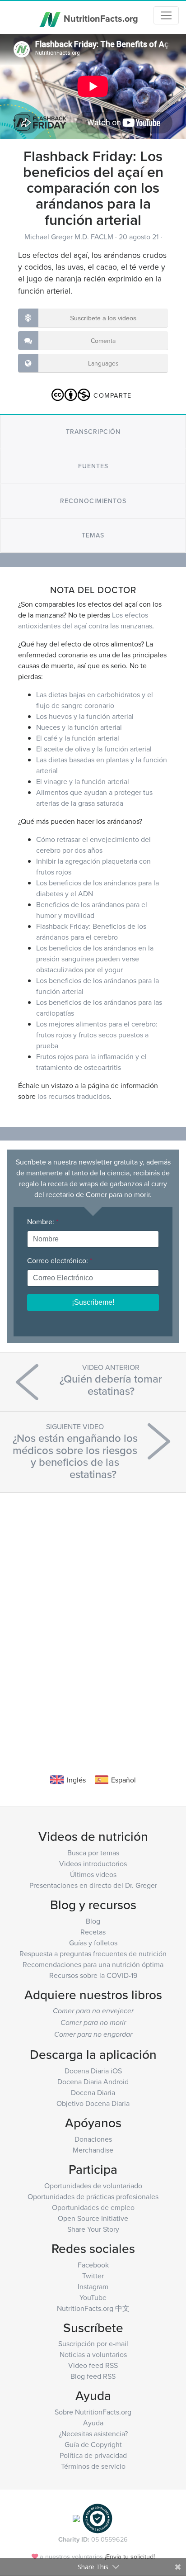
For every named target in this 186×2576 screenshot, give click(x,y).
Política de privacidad (93, 2455)
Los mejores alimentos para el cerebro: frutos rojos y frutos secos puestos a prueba (97, 1035)
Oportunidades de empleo (93, 2207)
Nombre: (43, 1221)
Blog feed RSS (93, 2376)
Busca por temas (93, 1853)
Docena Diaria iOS (93, 2071)
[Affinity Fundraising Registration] (98, 2517)
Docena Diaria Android (93, 2082)
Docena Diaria (93, 2092)
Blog (93, 1921)
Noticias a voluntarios (93, 2354)
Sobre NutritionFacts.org (93, 2412)
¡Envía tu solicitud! (130, 2556)
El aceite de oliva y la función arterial (94, 749)
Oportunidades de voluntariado (93, 2186)
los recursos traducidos (74, 1096)
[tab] (93, 432)
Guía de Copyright (93, 2444)
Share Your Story (93, 2229)
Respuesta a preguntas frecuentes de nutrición (93, 1953)
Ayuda (93, 2423)
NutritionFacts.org (100, 18)
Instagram (93, 2286)
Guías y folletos (93, 1943)
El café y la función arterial (78, 738)
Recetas (93, 1932)
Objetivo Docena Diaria (93, 2103)
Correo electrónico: (60, 1260)
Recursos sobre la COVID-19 (93, 1975)
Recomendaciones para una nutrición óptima (93, 1964)
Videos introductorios (93, 1863)
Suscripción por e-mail (93, 2343)
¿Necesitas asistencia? (93, 2433)
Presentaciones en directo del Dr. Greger (93, 1885)
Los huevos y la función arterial (85, 716)
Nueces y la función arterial (79, 727)
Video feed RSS (93, 2365)
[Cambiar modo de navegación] (166, 15)
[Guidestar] (76, 2517)
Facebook (93, 2265)
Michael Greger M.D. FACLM (70, 237)
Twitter (93, 2276)
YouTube (93, 2297)
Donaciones (93, 2139)
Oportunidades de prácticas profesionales (93, 2196)
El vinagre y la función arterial (83, 781)
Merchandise (93, 2150)
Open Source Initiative (93, 2218)
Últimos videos (93, 1874)
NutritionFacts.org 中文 (93, 2308)
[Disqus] (93, 1620)
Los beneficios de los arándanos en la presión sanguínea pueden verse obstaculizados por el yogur (95, 959)
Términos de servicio (93, 2466)
